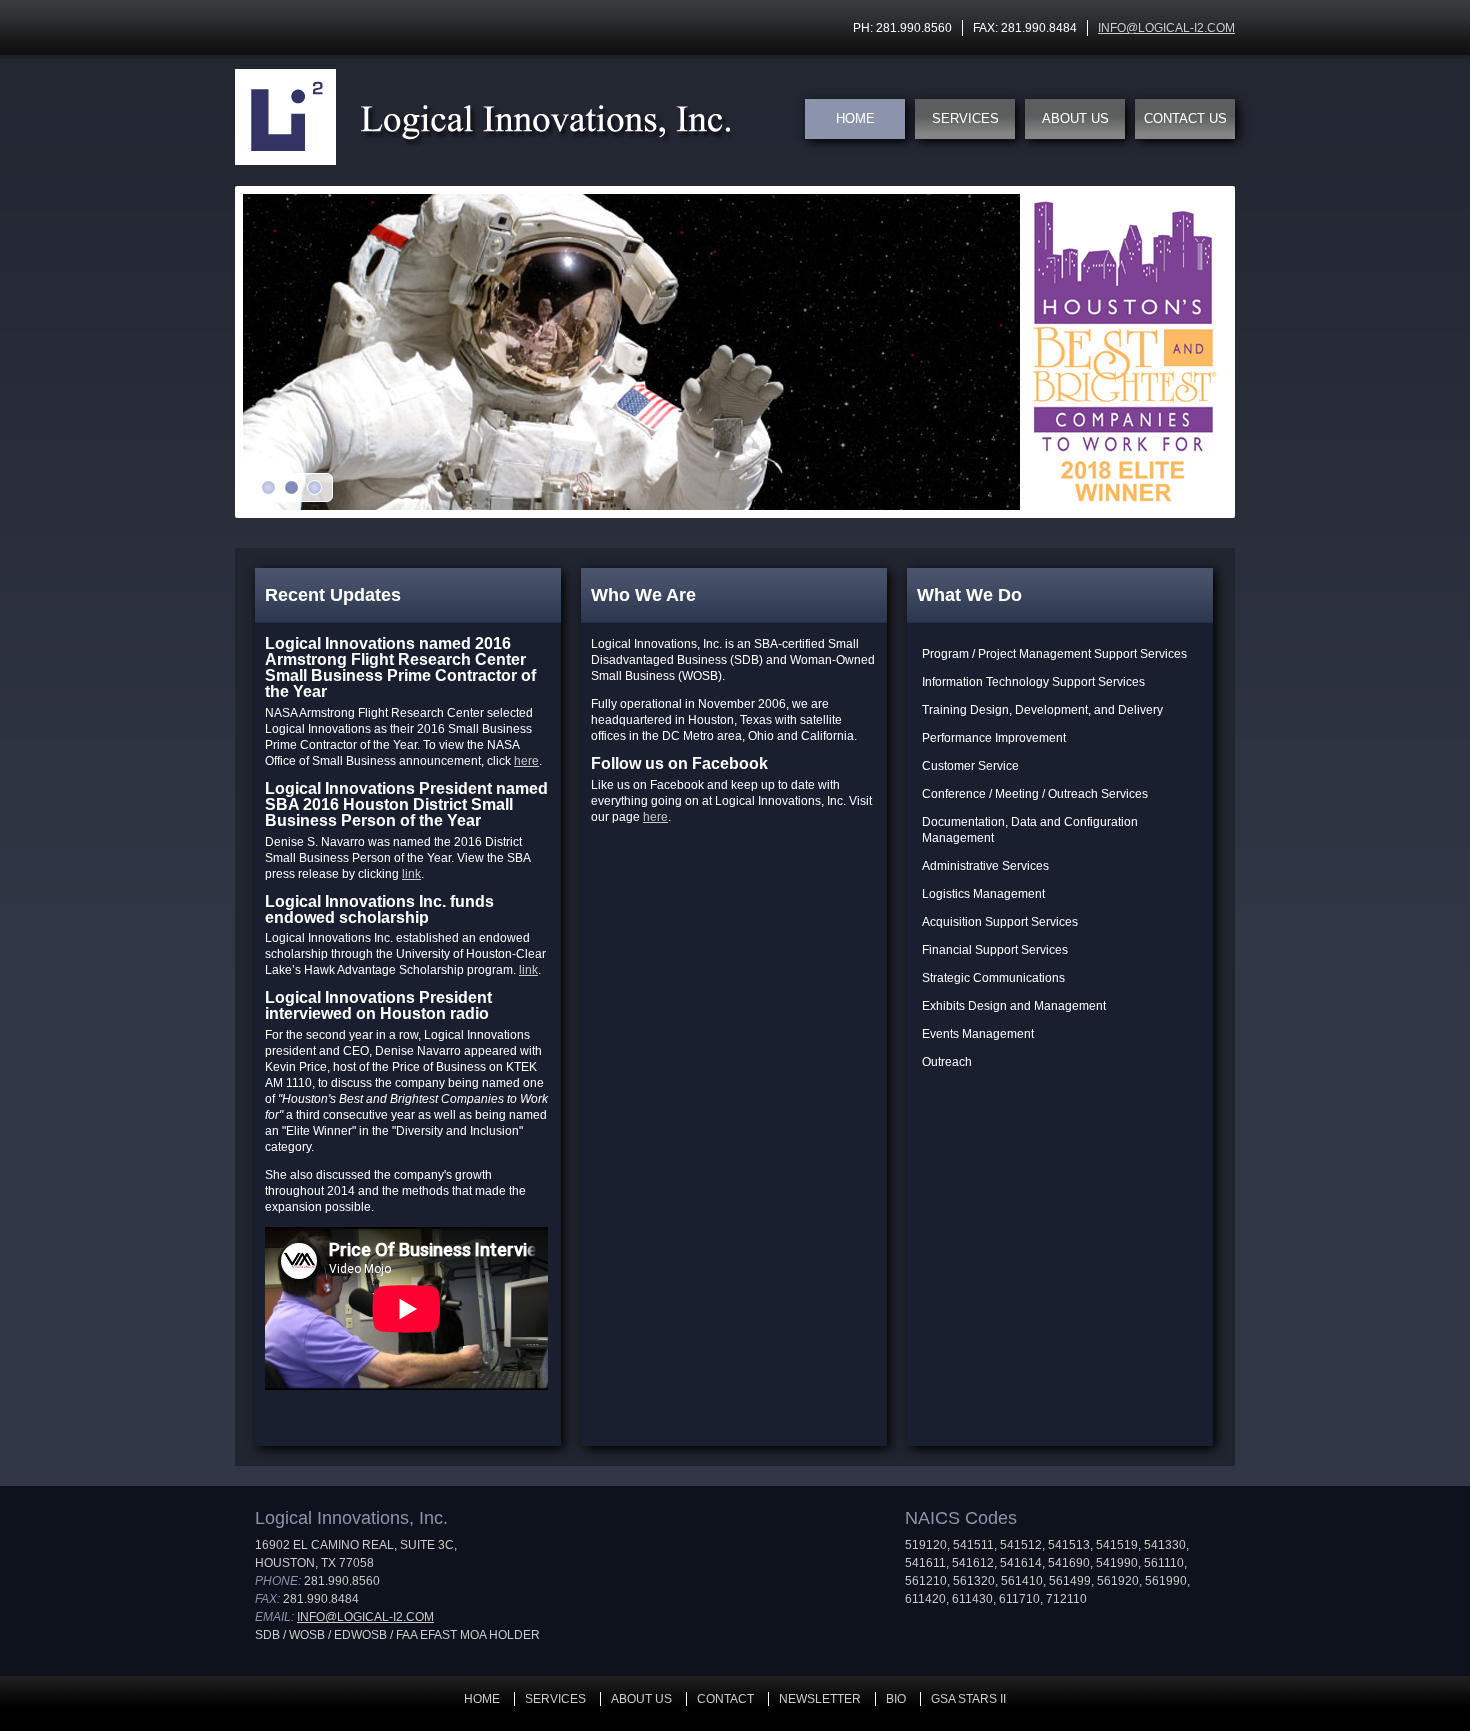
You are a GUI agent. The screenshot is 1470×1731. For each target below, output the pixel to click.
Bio (896, 1699)
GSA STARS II (968, 1699)
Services (965, 118)
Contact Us (1185, 118)
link (411, 874)
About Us (1075, 118)
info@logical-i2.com (1166, 28)
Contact (725, 1699)
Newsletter (820, 1699)
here (526, 761)
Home (855, 118)
